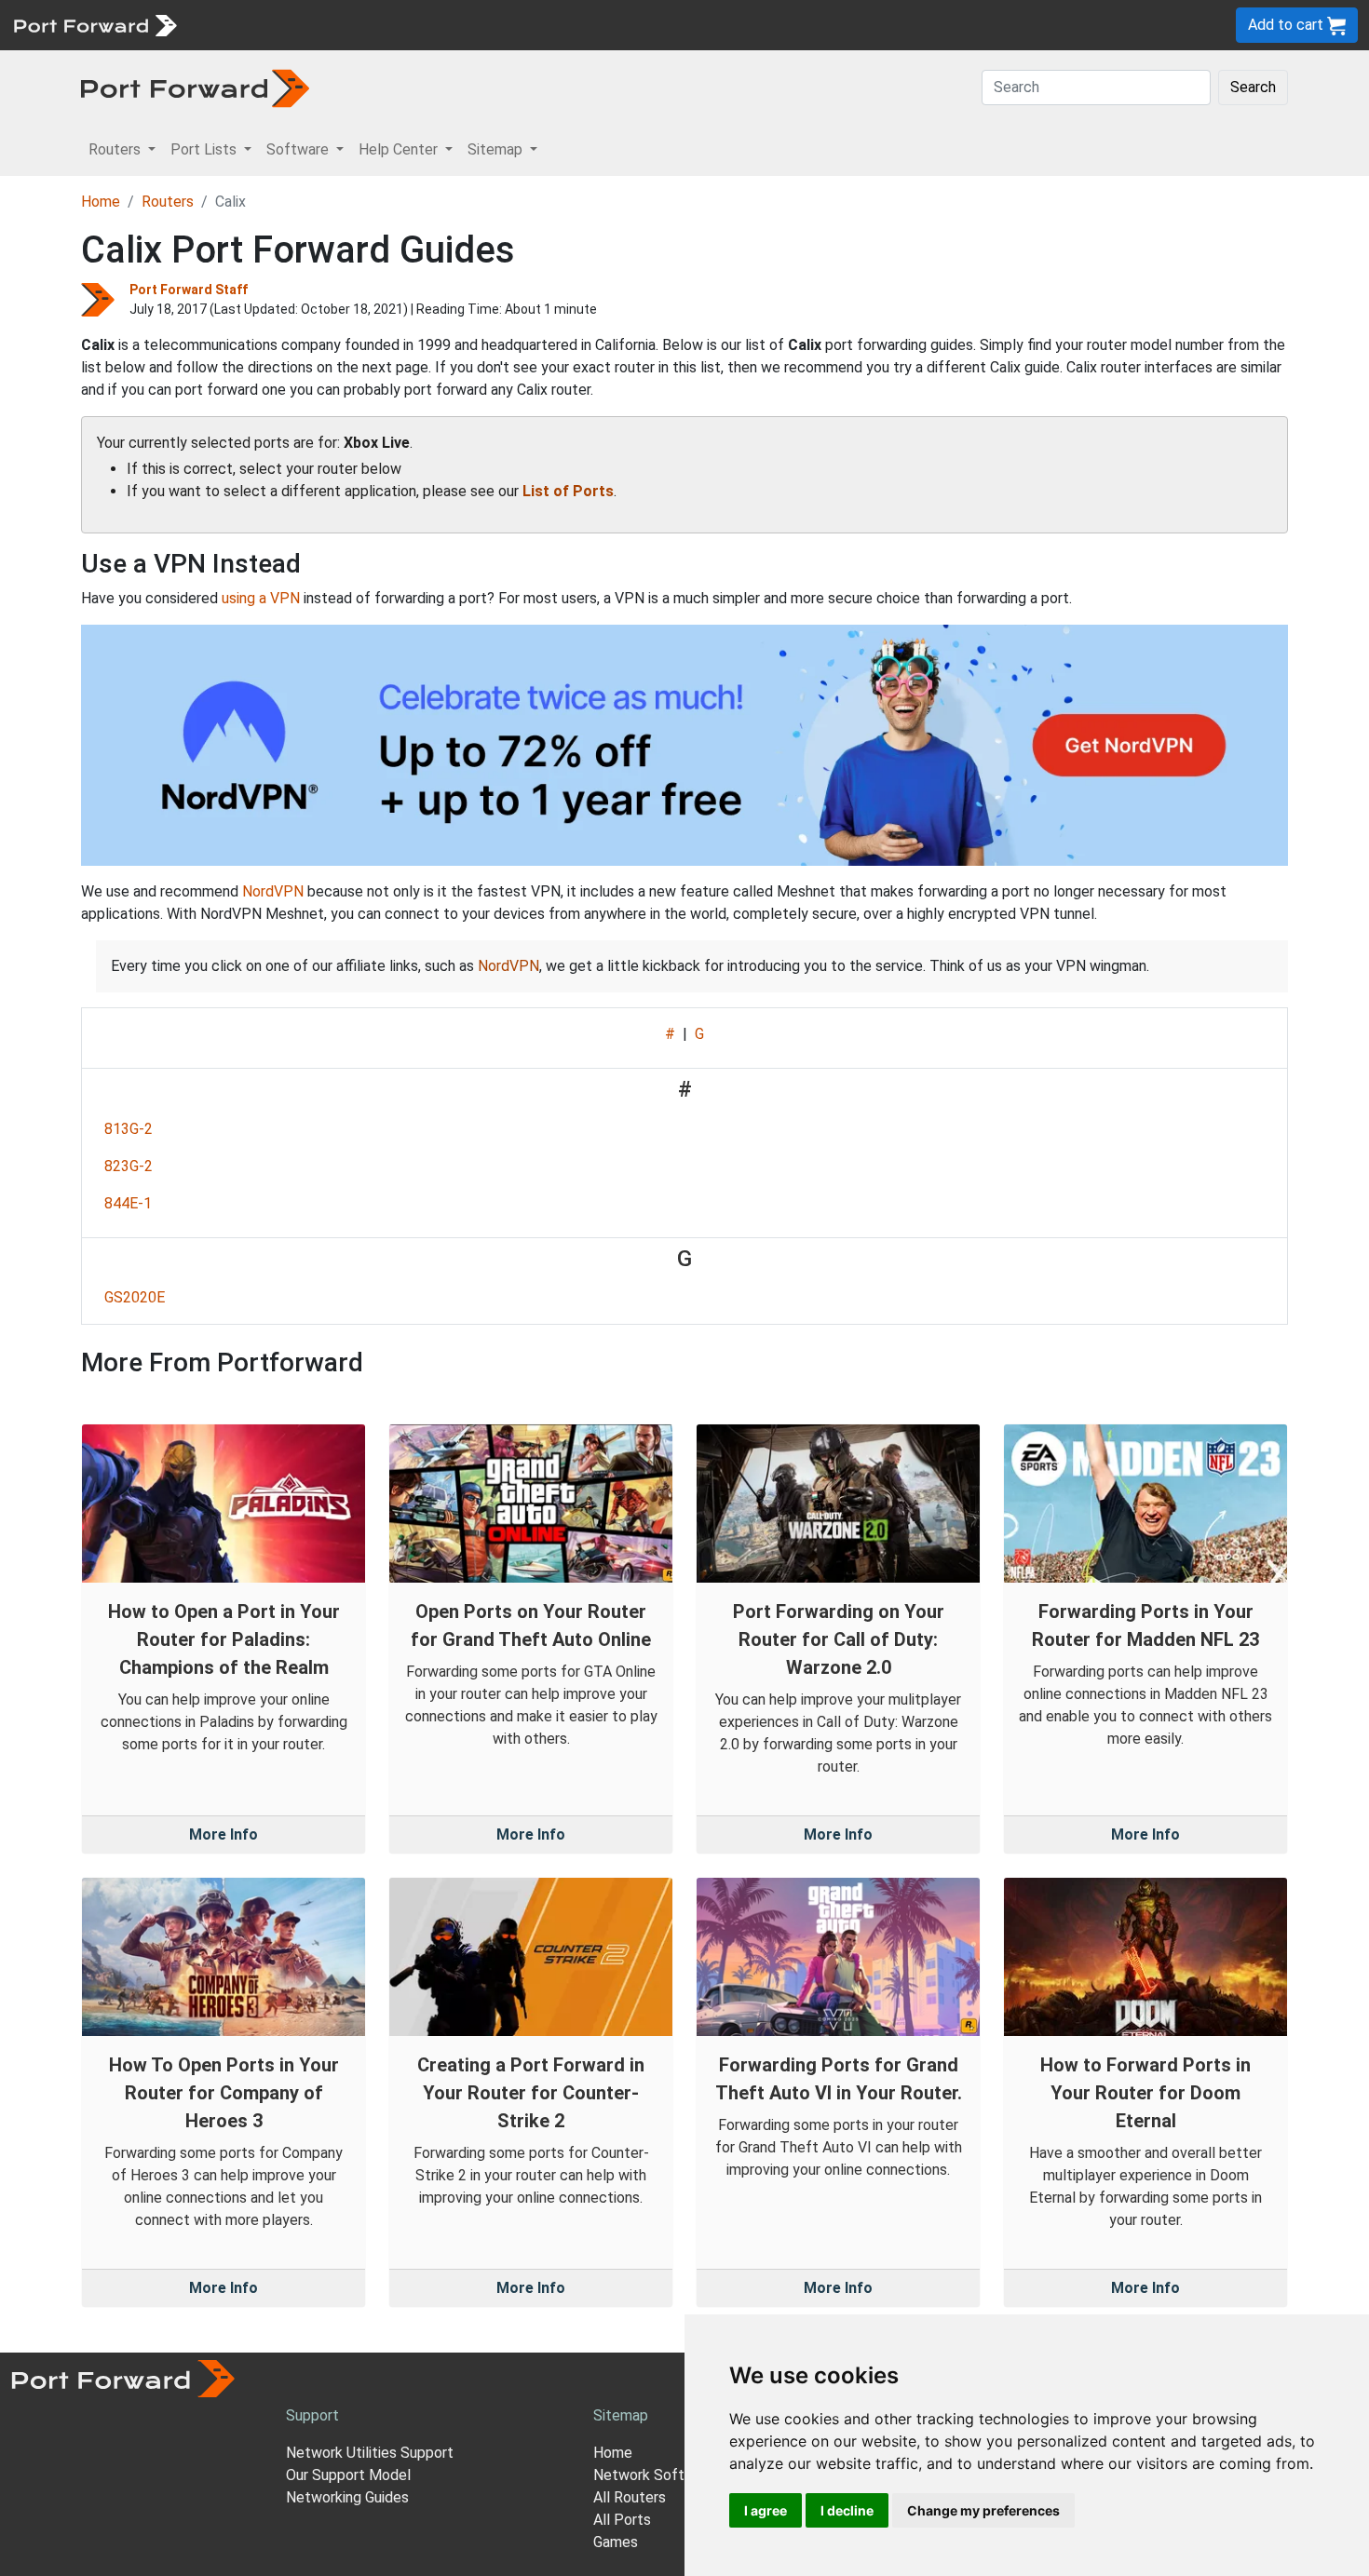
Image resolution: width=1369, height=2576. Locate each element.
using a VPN (261, 598)
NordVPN (273, 891)
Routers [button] (116, 149)
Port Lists (330, 25)
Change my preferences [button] (983, 2510)
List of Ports (568, 491)
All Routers (630, 2497)
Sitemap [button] (497, 149)
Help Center (495, 25)
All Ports (622, 2520)
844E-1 (128, 1203)
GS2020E (135, 1297)
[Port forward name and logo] (95, 24)
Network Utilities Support (370, 2453)
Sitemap (577, 25)
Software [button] (299, 149)
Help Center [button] (400, 149)
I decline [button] (847, 2510)
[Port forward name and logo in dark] (195, 87)
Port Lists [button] (205, 149)
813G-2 (129, 1129)
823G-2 (129, 1166)
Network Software (655, 2475)
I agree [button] (766, 2510)
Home (101, 202)
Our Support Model (348, 2475)
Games (616, 2542)
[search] (629, 25)
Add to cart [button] (1288, 25)
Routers (256, 25)
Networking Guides (347, 2497)
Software (409, 25)
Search (1253, 87)
